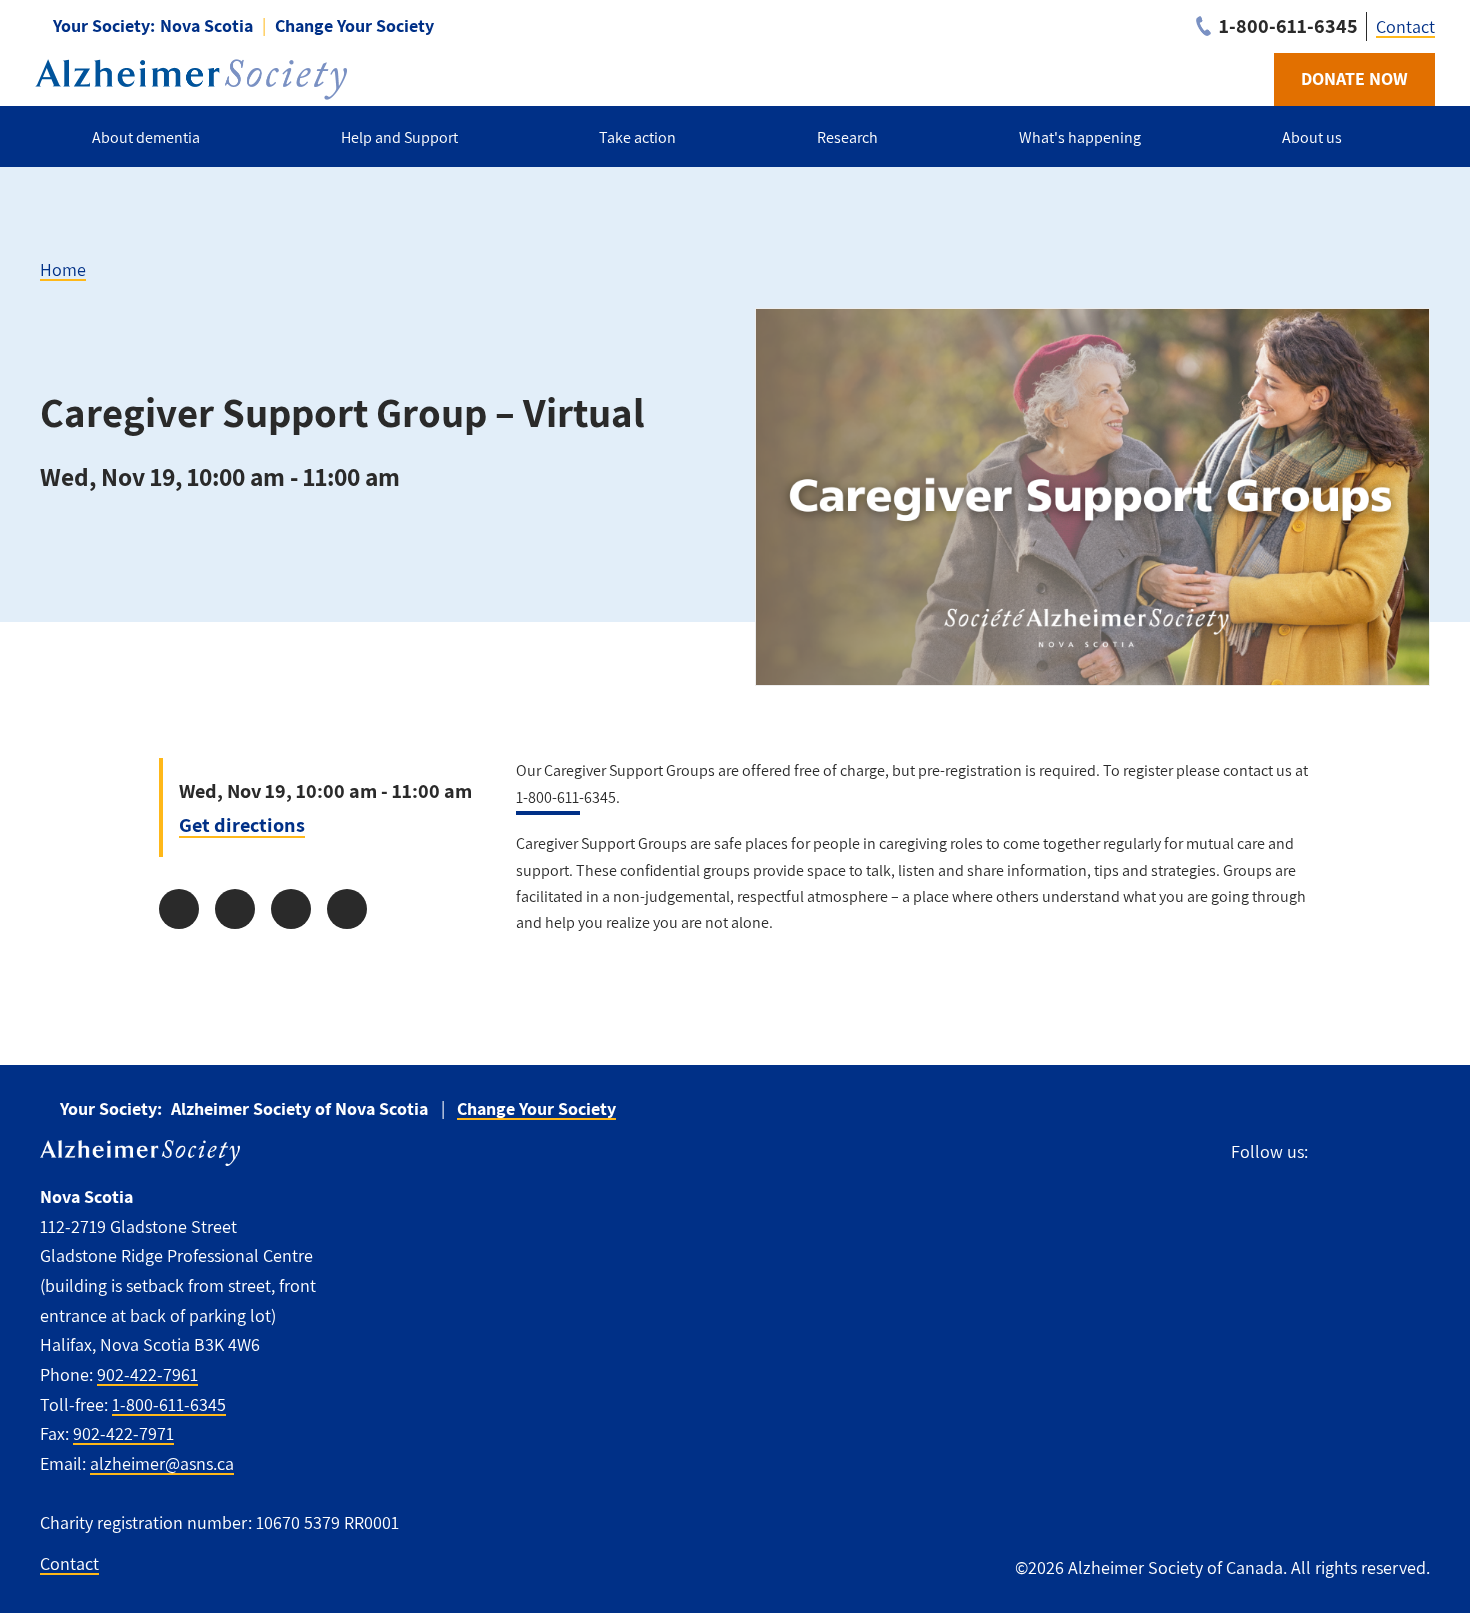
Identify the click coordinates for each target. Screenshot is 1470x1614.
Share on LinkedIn (291, 909)
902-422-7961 (147, 1374)
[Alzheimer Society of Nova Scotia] (191, 79)
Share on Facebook (179, 909)
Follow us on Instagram (1368, 1152)
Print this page (347, 909)
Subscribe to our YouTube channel (1414, 1152)
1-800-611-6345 (169, 1404)
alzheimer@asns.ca (162, 1463)
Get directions (242, 824)
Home (63, 269)
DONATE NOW (1354, 78)
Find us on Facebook (1332, 1152)
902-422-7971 (123, 1433)
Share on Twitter (235, 909)
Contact (1405, 26)
